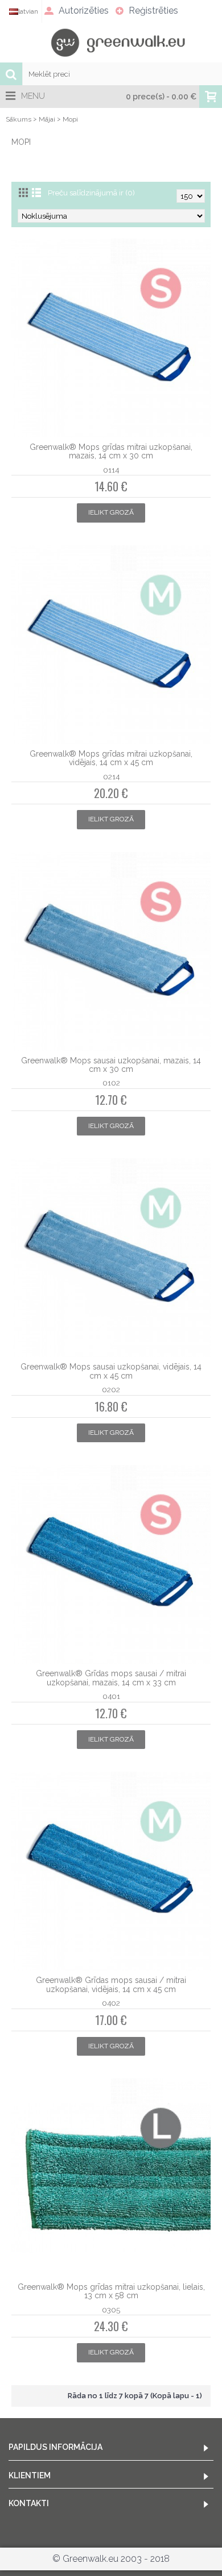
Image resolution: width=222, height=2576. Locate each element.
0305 (111, 2310)
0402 (111, 2003)
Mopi (70, 119)
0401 (111, 1696)
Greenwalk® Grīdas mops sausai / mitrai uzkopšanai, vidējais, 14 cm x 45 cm (111, 1984)
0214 (111, 776)
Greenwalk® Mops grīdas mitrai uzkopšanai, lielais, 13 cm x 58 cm (111, 2291)
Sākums (18, 119)
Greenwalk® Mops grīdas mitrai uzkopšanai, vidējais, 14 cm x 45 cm (111, 758)
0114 (111, 470)
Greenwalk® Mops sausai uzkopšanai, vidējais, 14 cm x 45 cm (111, 1371)
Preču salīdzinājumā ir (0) (91, 193)
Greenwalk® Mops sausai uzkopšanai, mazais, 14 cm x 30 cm (111, 1065)
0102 (111, 1083)
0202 (111, 1389)
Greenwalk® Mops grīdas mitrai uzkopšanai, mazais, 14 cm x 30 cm (111, 451)
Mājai (47, 119)
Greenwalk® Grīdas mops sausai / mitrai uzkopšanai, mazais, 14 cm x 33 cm (111, 1678)
